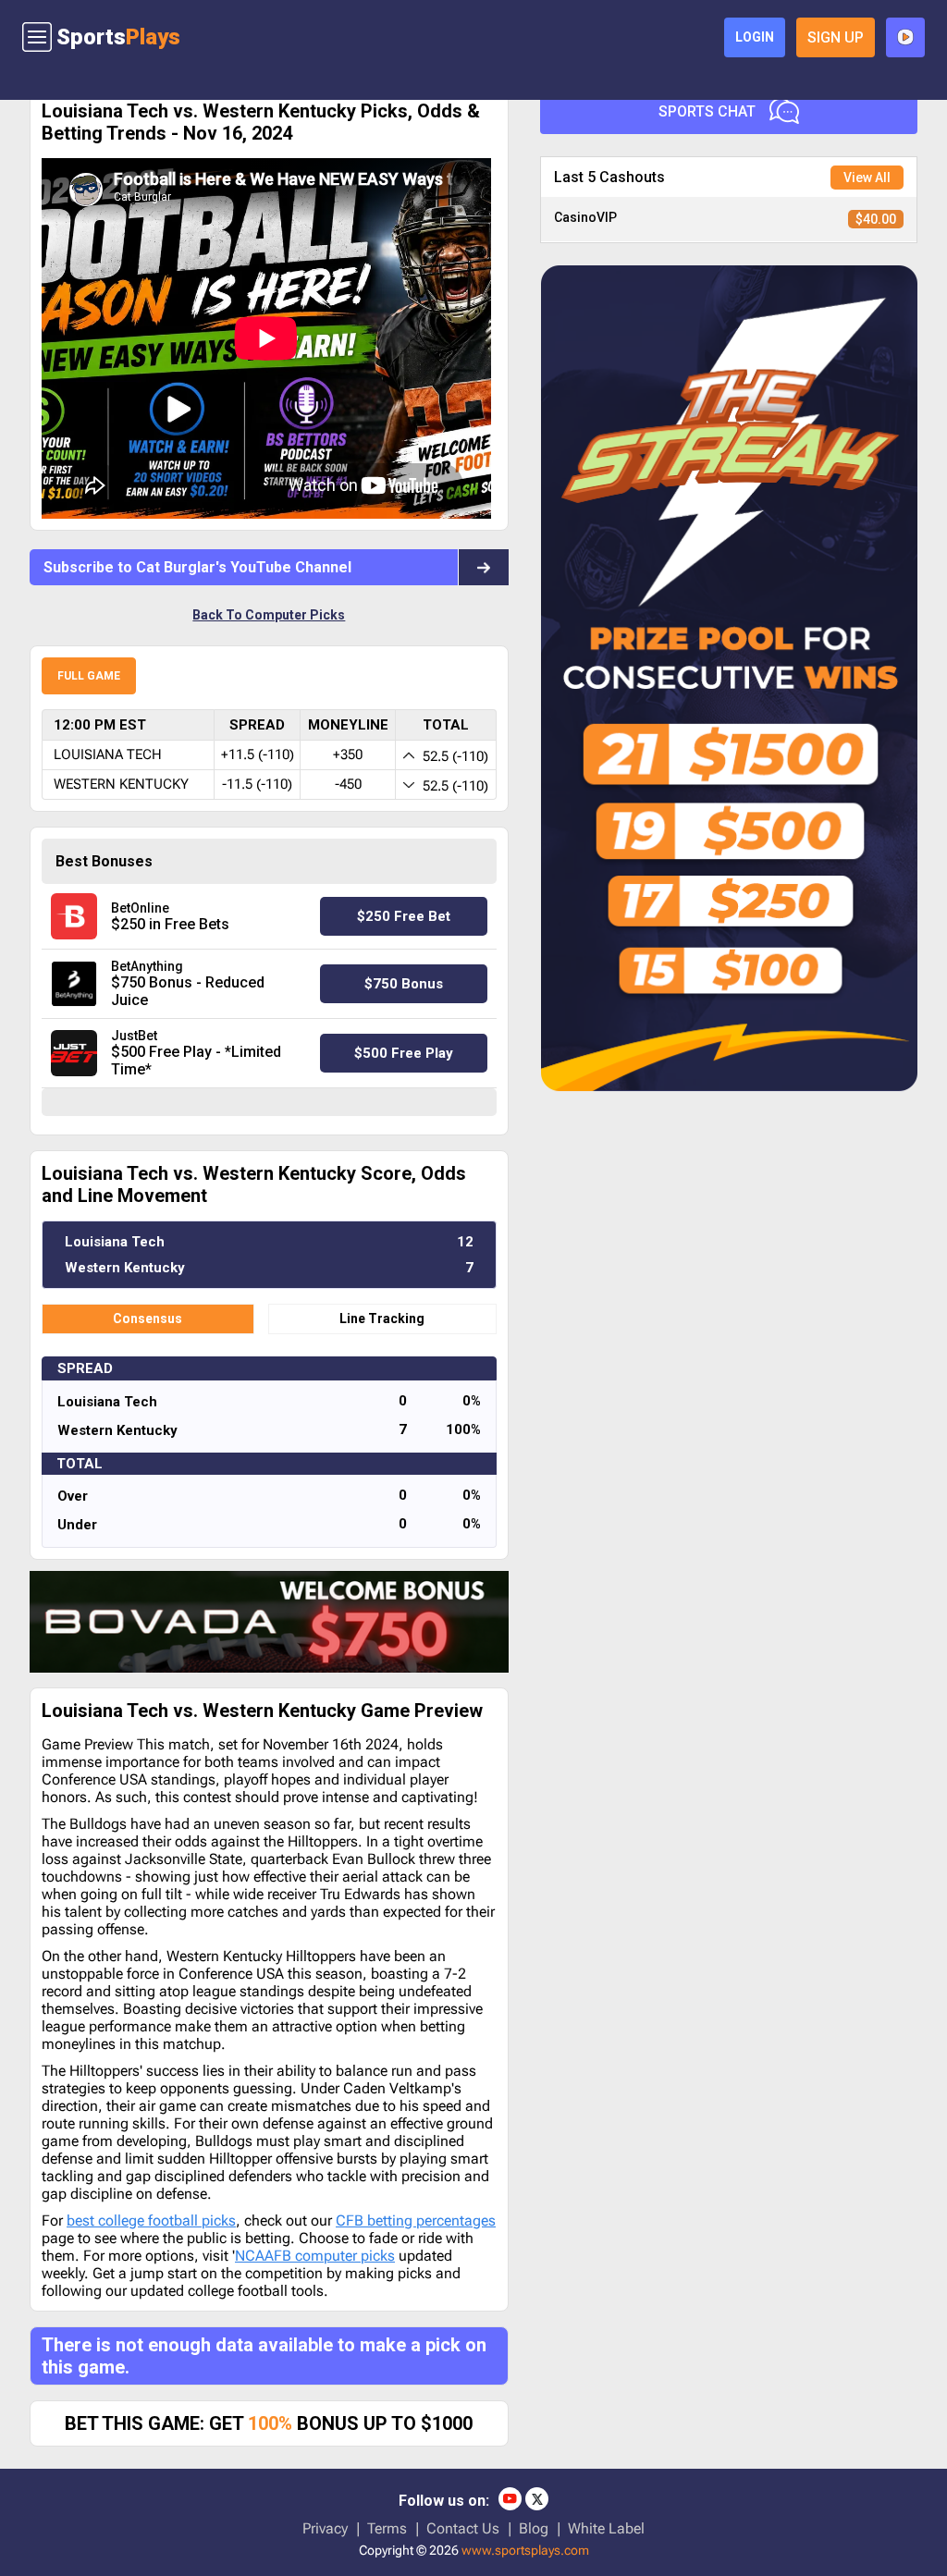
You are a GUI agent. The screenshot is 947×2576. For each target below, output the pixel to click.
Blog (534, 2528)
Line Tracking (382, 1319)
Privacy (325, 2528)
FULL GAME (89, 676)
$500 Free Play (404, 1053)
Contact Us (463, 2528)
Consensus (148, 1319)
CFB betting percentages (416, 2220)
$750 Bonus (404, 984)
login (755, 37)
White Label (606, 2528)
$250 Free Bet (404, 916)
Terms (387, 2528)
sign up (836, 37)
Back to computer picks (269, 615)
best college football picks (151, 2220)
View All (867, 178)
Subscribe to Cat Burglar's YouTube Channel (197, 567)
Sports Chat (707, 111)
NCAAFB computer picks (315, 2256)
